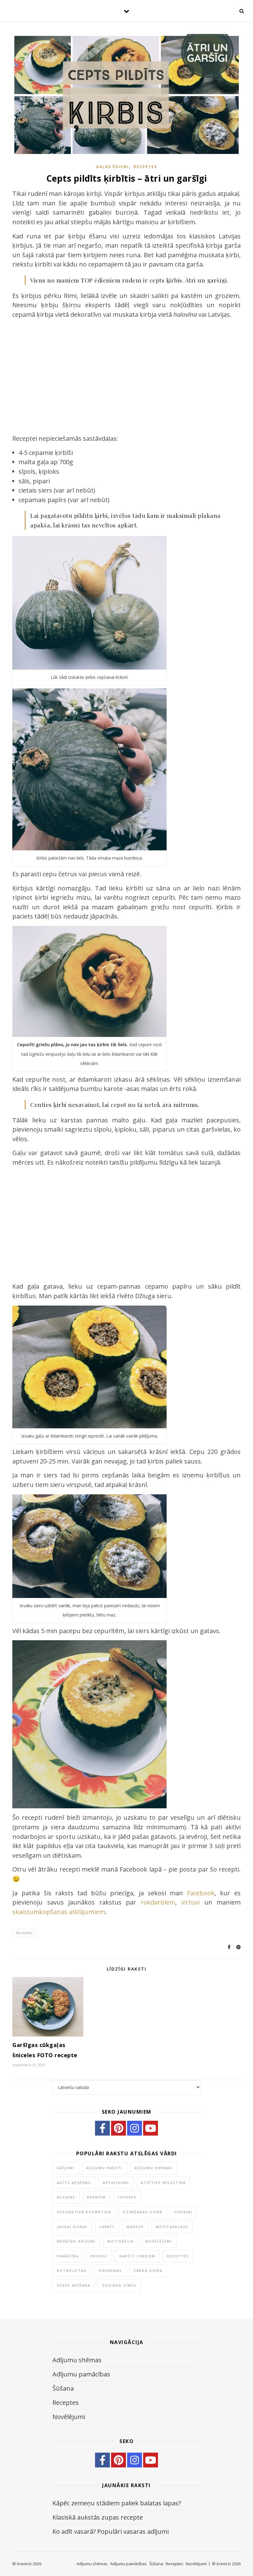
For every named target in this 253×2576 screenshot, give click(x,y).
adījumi (66, 2168)
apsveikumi (116, 2183)
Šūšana (63, 2388)
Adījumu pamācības (81, 2374)
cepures (127, 2197)
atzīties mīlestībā (163, 2183)
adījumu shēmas (153, 2168)
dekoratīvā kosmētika (84, 2212)
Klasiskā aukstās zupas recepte (98, 2517)
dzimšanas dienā (143, 2212)
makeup (135, 2227)
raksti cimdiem (137, 2256)
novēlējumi (159, 2241)
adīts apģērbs (74, 2183)
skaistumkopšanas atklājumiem (59, 1912)
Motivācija (120, 2241)
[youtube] (151, 2128)
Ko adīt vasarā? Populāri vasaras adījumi (111, 2531)
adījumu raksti (104, 2168)
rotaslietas (72, 2271)
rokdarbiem (158, 1902)
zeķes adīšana (74, 2285)
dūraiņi (183, 2212)
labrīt (107, 2227)
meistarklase (172, 2227)
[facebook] (102, 2128)
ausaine (66, 2197)
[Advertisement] (126, 372)
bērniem (96, 2197)
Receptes (145, 167)
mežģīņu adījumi (76, 2241)
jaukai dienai (72, 2227)
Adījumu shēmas (77, 2360)
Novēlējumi (69, 2417)
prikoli (99, 2256)
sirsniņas (110, 2271)
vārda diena (148, 2271)
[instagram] (135, 2128)
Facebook (201, 1893)
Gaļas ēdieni (112, 167)
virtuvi (190, 1902)
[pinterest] (118, 2128)
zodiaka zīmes (119, 2285)
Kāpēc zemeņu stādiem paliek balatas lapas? (117, 2503)
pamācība (68, 2256)
